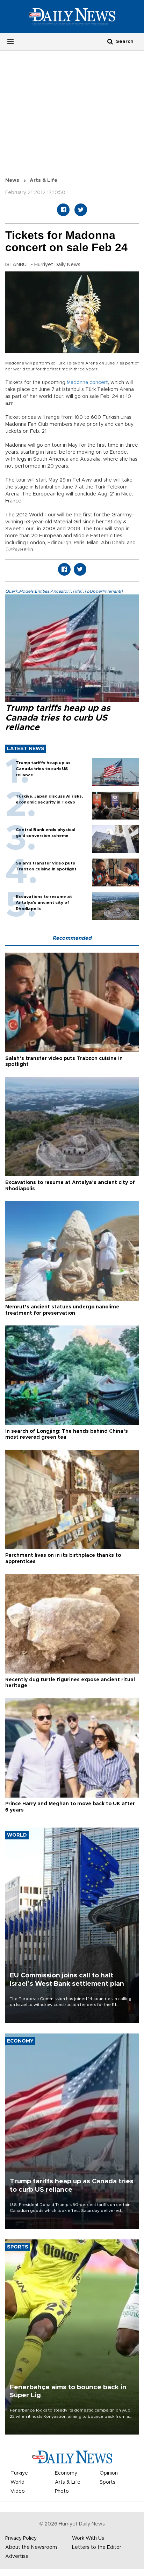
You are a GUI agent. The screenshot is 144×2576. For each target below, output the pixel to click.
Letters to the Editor (97, 2547)
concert (99, 383)
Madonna (77, 383)
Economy (66, 2473)
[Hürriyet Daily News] (72, 16)
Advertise (17, 2556)
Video (18, 2491)
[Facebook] (63, 210)
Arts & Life (44, 180)
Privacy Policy (21, 2538)
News (12, 180)
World (17, 2482)
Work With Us (88, 2538)
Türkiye (19, 2473)
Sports (107, 2482)
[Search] (110, 41)
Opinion (109, 2473)
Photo (62, 2491)
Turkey (12, 549)
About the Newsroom (31, 2547)
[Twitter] (81, 210)
